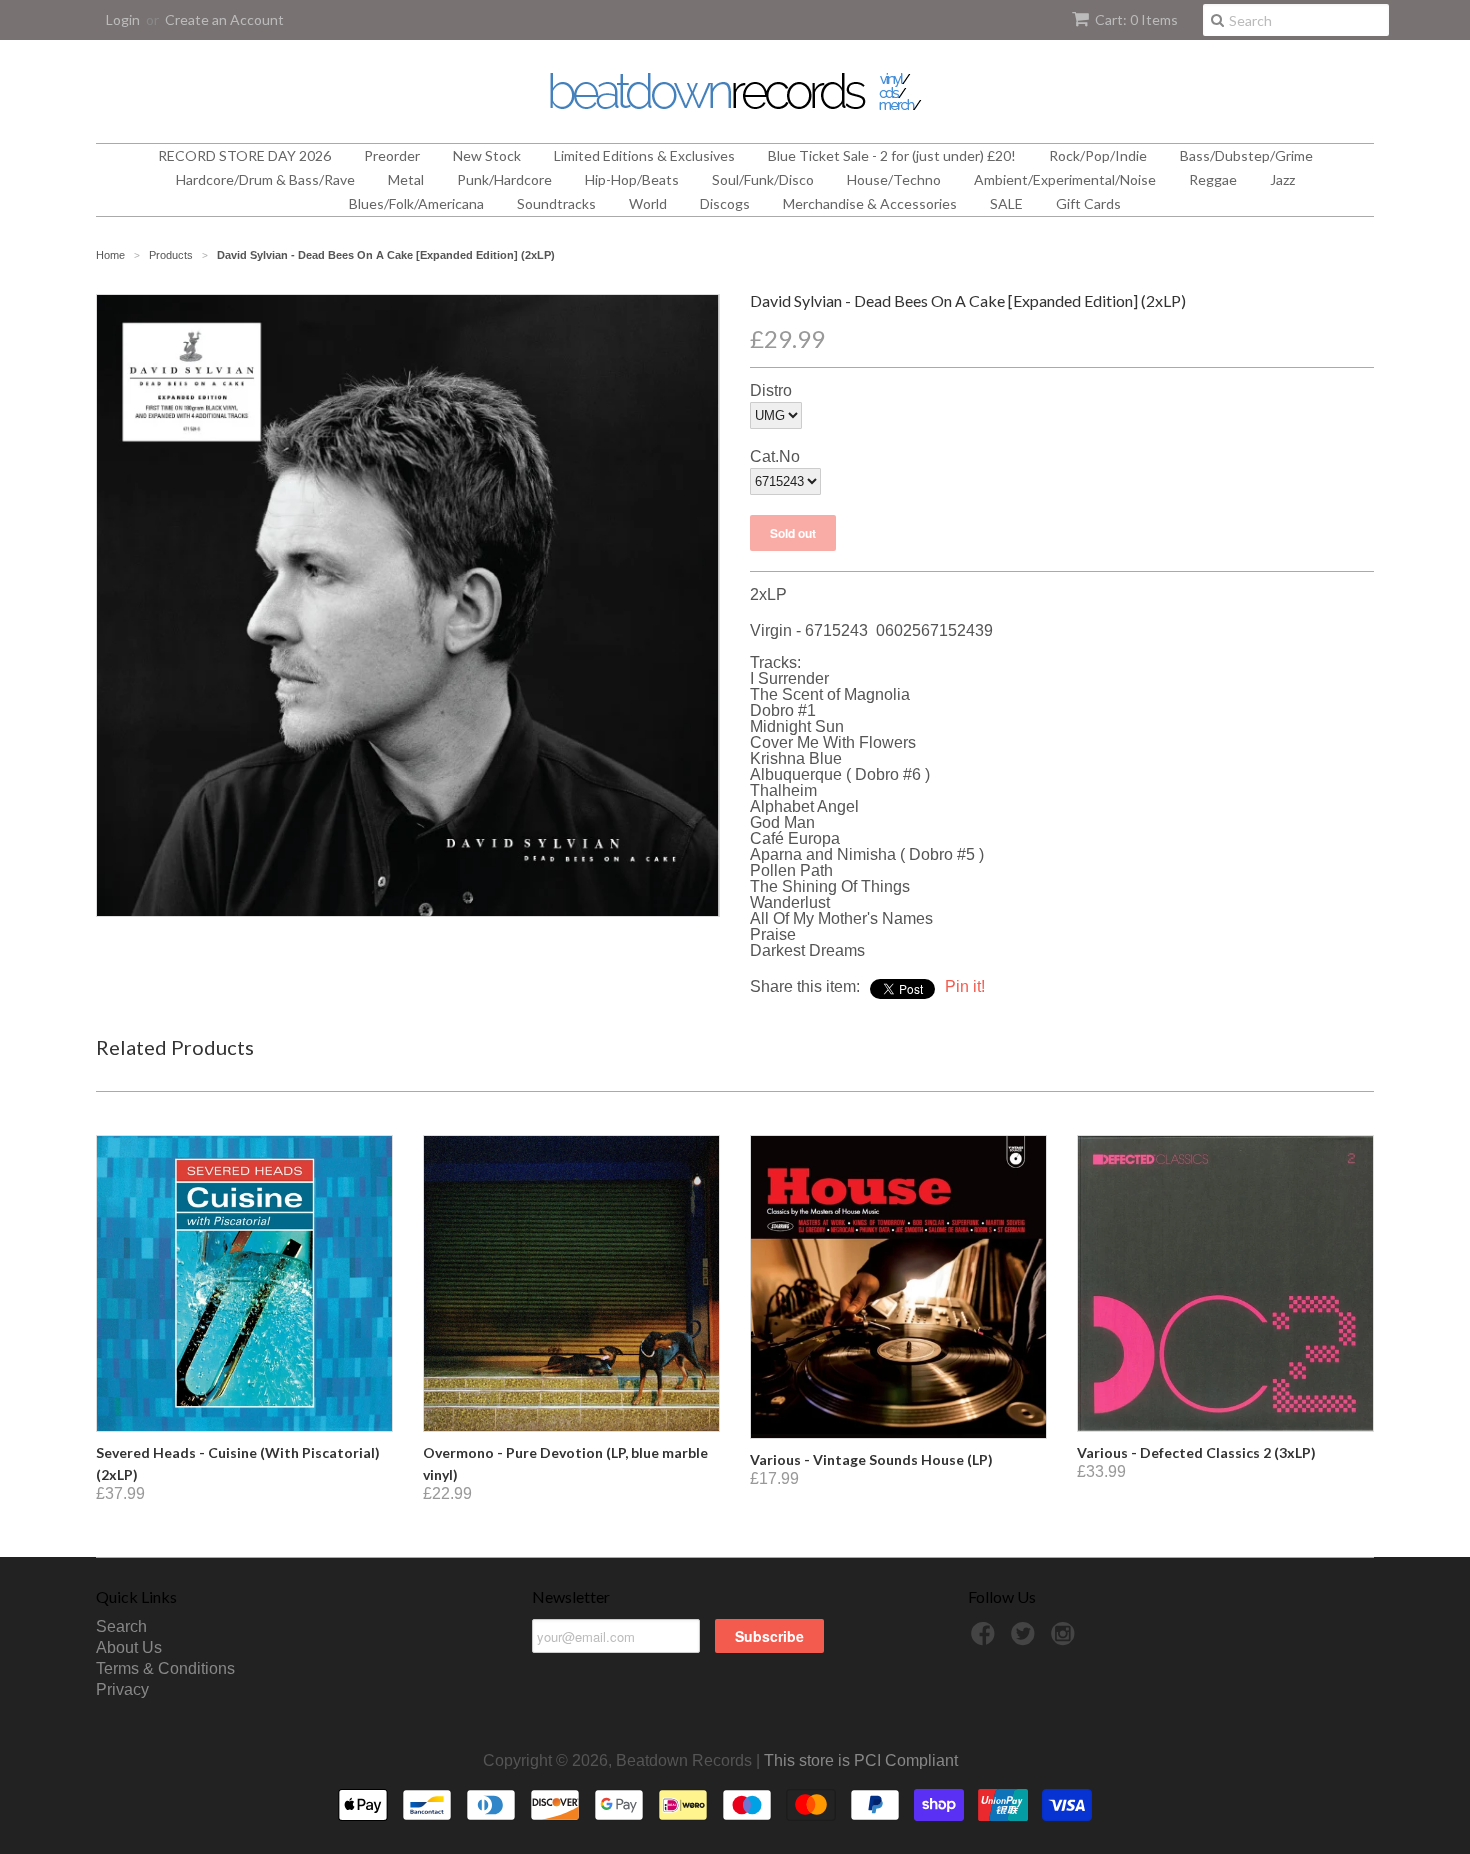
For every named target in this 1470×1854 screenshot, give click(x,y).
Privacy (122, 1689)
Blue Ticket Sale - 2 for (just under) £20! (892, 155)
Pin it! (965, 986)
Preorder (392, 155)
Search (121, 1626)
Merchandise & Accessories (870, 203)
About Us (129, 1647)
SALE (1006, 203)
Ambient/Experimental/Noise (1065, 179)
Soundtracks (556, 203)
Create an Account (224, 19)
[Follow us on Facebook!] (986, 1639)
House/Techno (894, 179)
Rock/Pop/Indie (1098, 155)
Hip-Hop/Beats (632, 179)
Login (123, 19)
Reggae (1213, 179)
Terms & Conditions (165, 1668)
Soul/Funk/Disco (763, 179)
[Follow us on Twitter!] (1026, 1639)
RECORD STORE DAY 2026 (244, 155)
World (648, 203)
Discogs (725, 203)
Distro (771, 391)
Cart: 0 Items (1136, 19)
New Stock (487, 155)
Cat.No (775, 457)
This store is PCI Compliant (861, 1760)
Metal (406, 179)
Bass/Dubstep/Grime (1246, 155)
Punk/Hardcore (504, 179)
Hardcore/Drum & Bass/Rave (265, 179)
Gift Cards (1088, 203)
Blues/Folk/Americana (416, 203)
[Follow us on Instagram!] (1066, 1639)
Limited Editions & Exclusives (644, 155)
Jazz (1282, 179)
